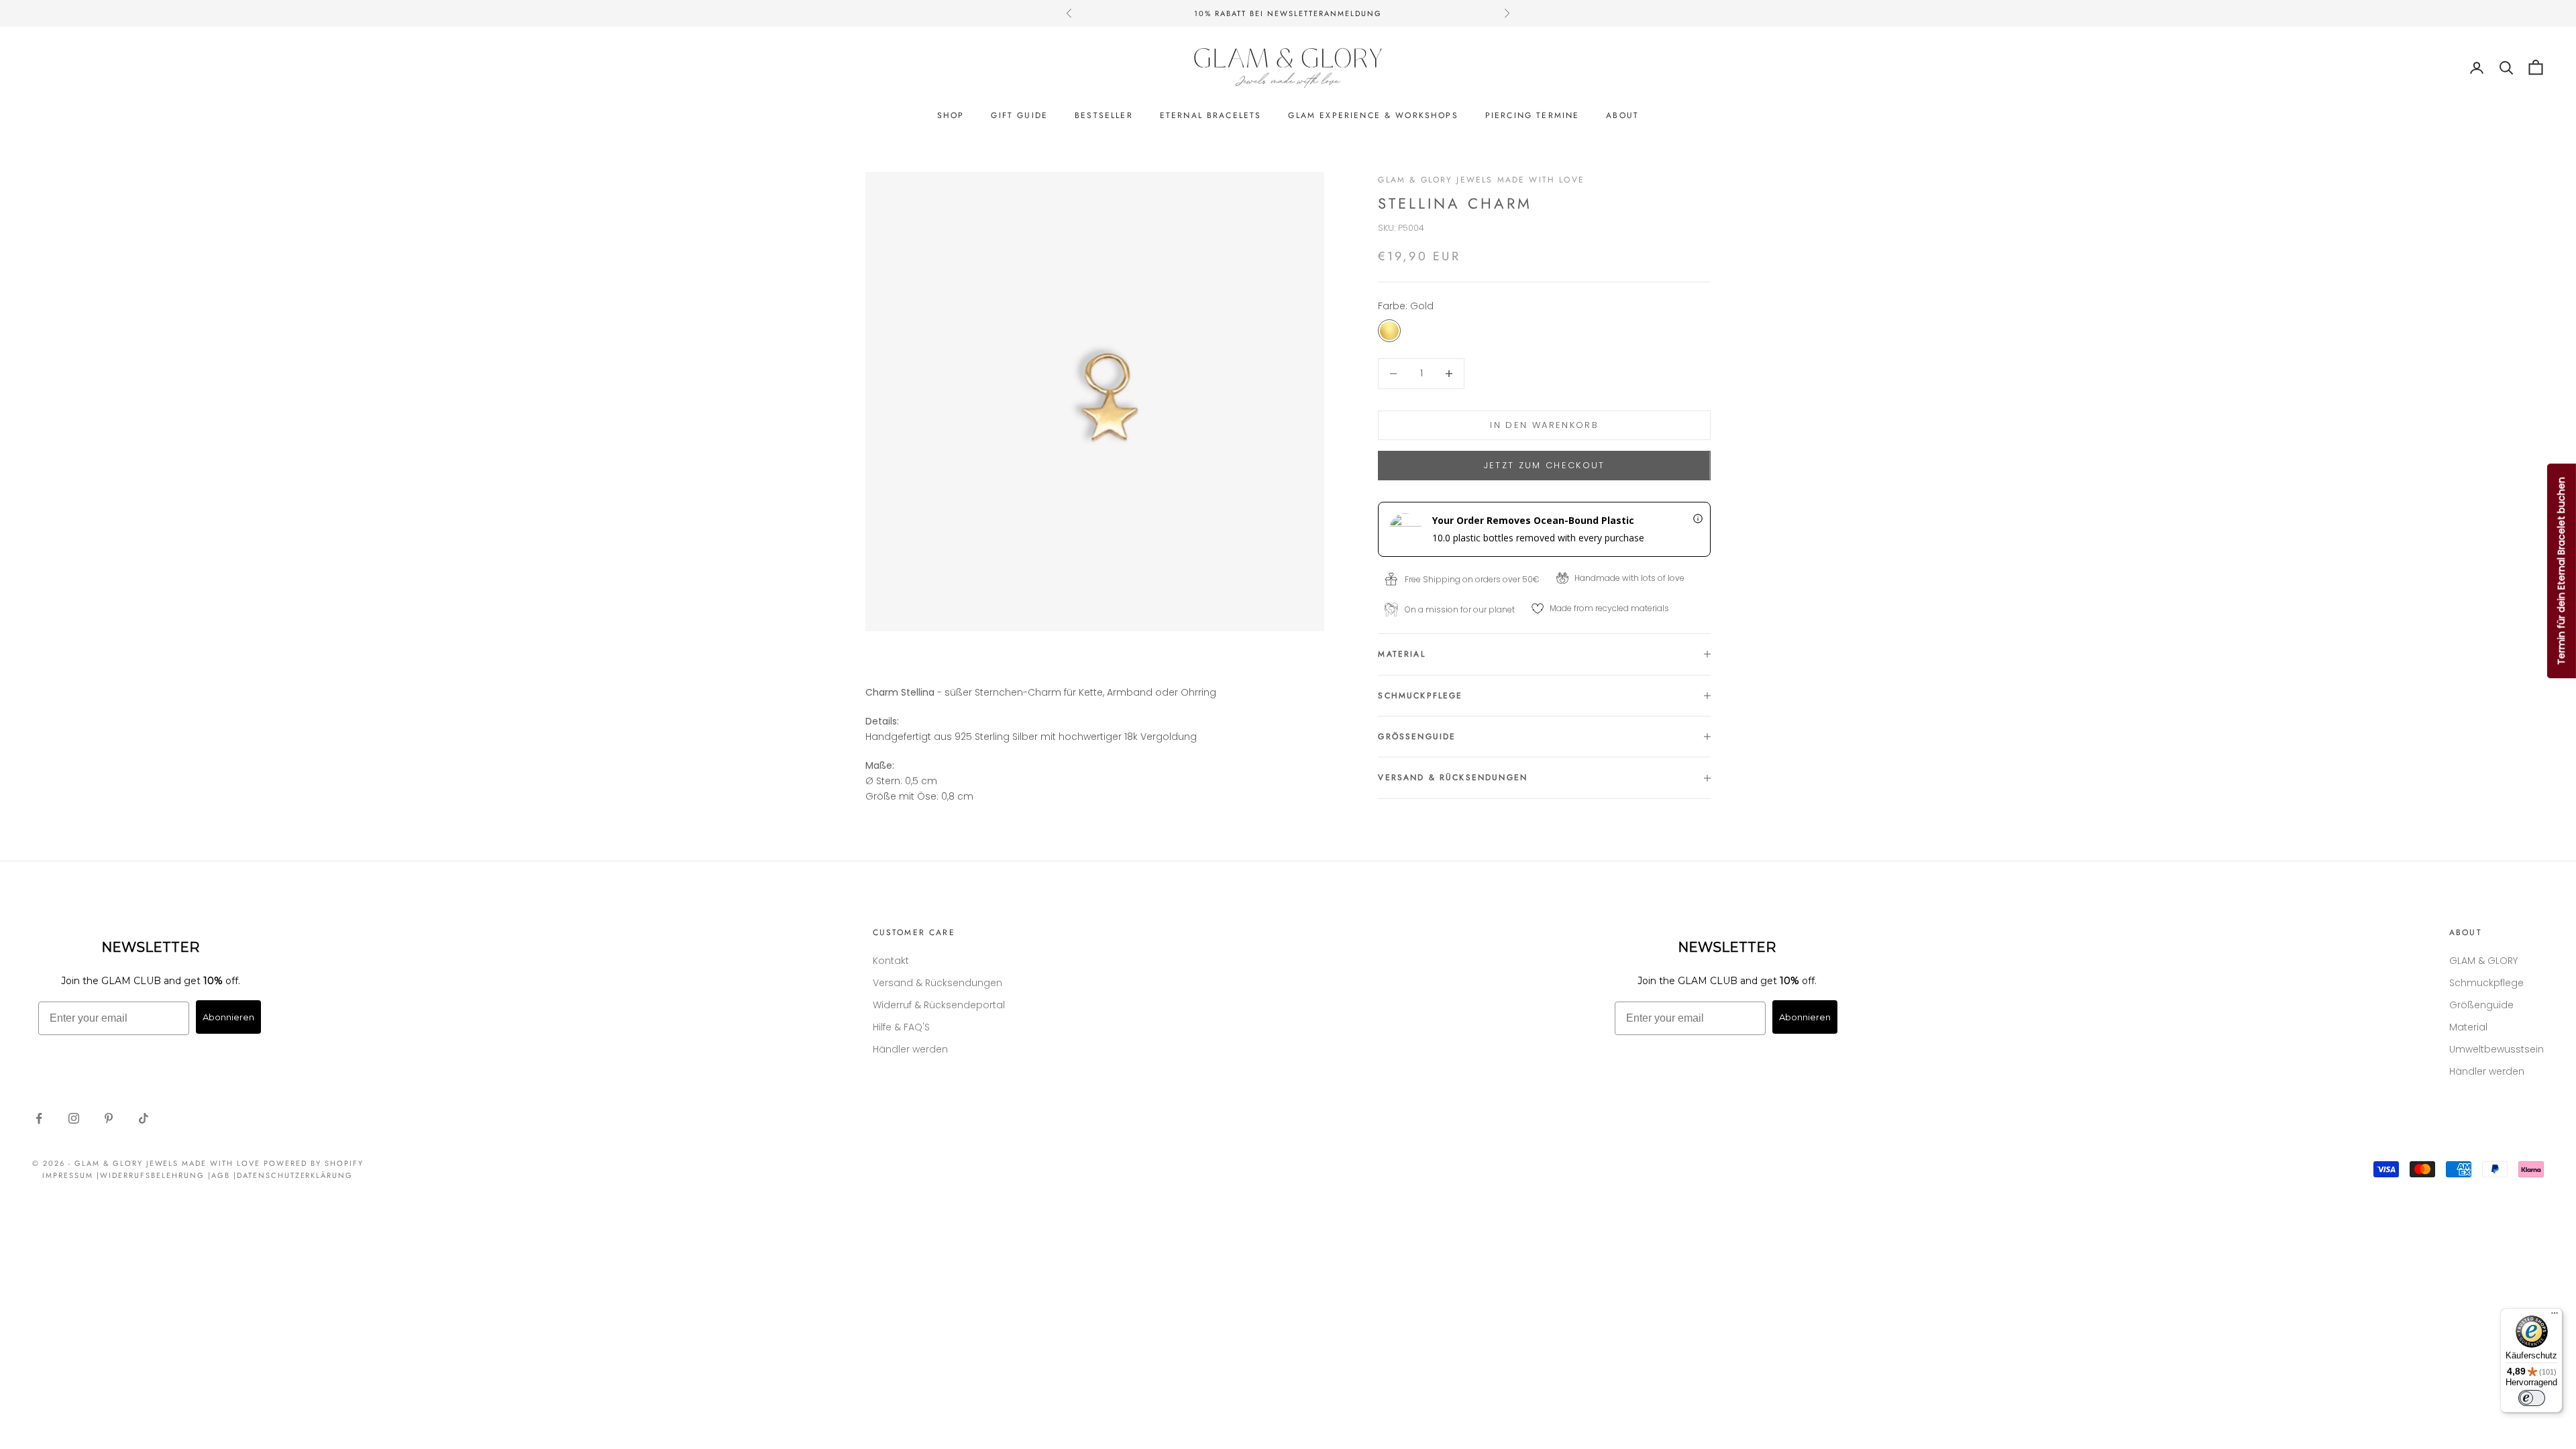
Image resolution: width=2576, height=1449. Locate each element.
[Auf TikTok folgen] (144, 1118)
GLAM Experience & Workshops (1373, 115)
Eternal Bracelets (1211, 115)
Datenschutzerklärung (295, 1175)
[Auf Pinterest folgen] (109, 1118)
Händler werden (910, 1049)
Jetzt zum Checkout (1545, 465)
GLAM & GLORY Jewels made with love (1481, 180)
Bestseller (1104, 115)
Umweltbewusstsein (2497, 1049)
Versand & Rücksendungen (937, 983)
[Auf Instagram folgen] (74, 1118)
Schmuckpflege (2486, 983)
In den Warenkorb (1544, 425)
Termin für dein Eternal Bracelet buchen (2561, 571)
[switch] (2532, 1398)
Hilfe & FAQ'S (901, 1027)
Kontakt (891, 961)
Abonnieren (228, 1017)
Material (2468, 1027)
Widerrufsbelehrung (152, 1175)
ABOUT (1622, 115)
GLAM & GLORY (2483, 961)
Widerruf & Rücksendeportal (939, 1005)
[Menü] (2555, 1316)
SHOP (951, 115)
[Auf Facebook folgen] (39, 1118)
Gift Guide (1019, 115)
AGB (221, 1175)
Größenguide (2481, 1005)
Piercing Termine (1533, 115)
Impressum (68, 1175)
